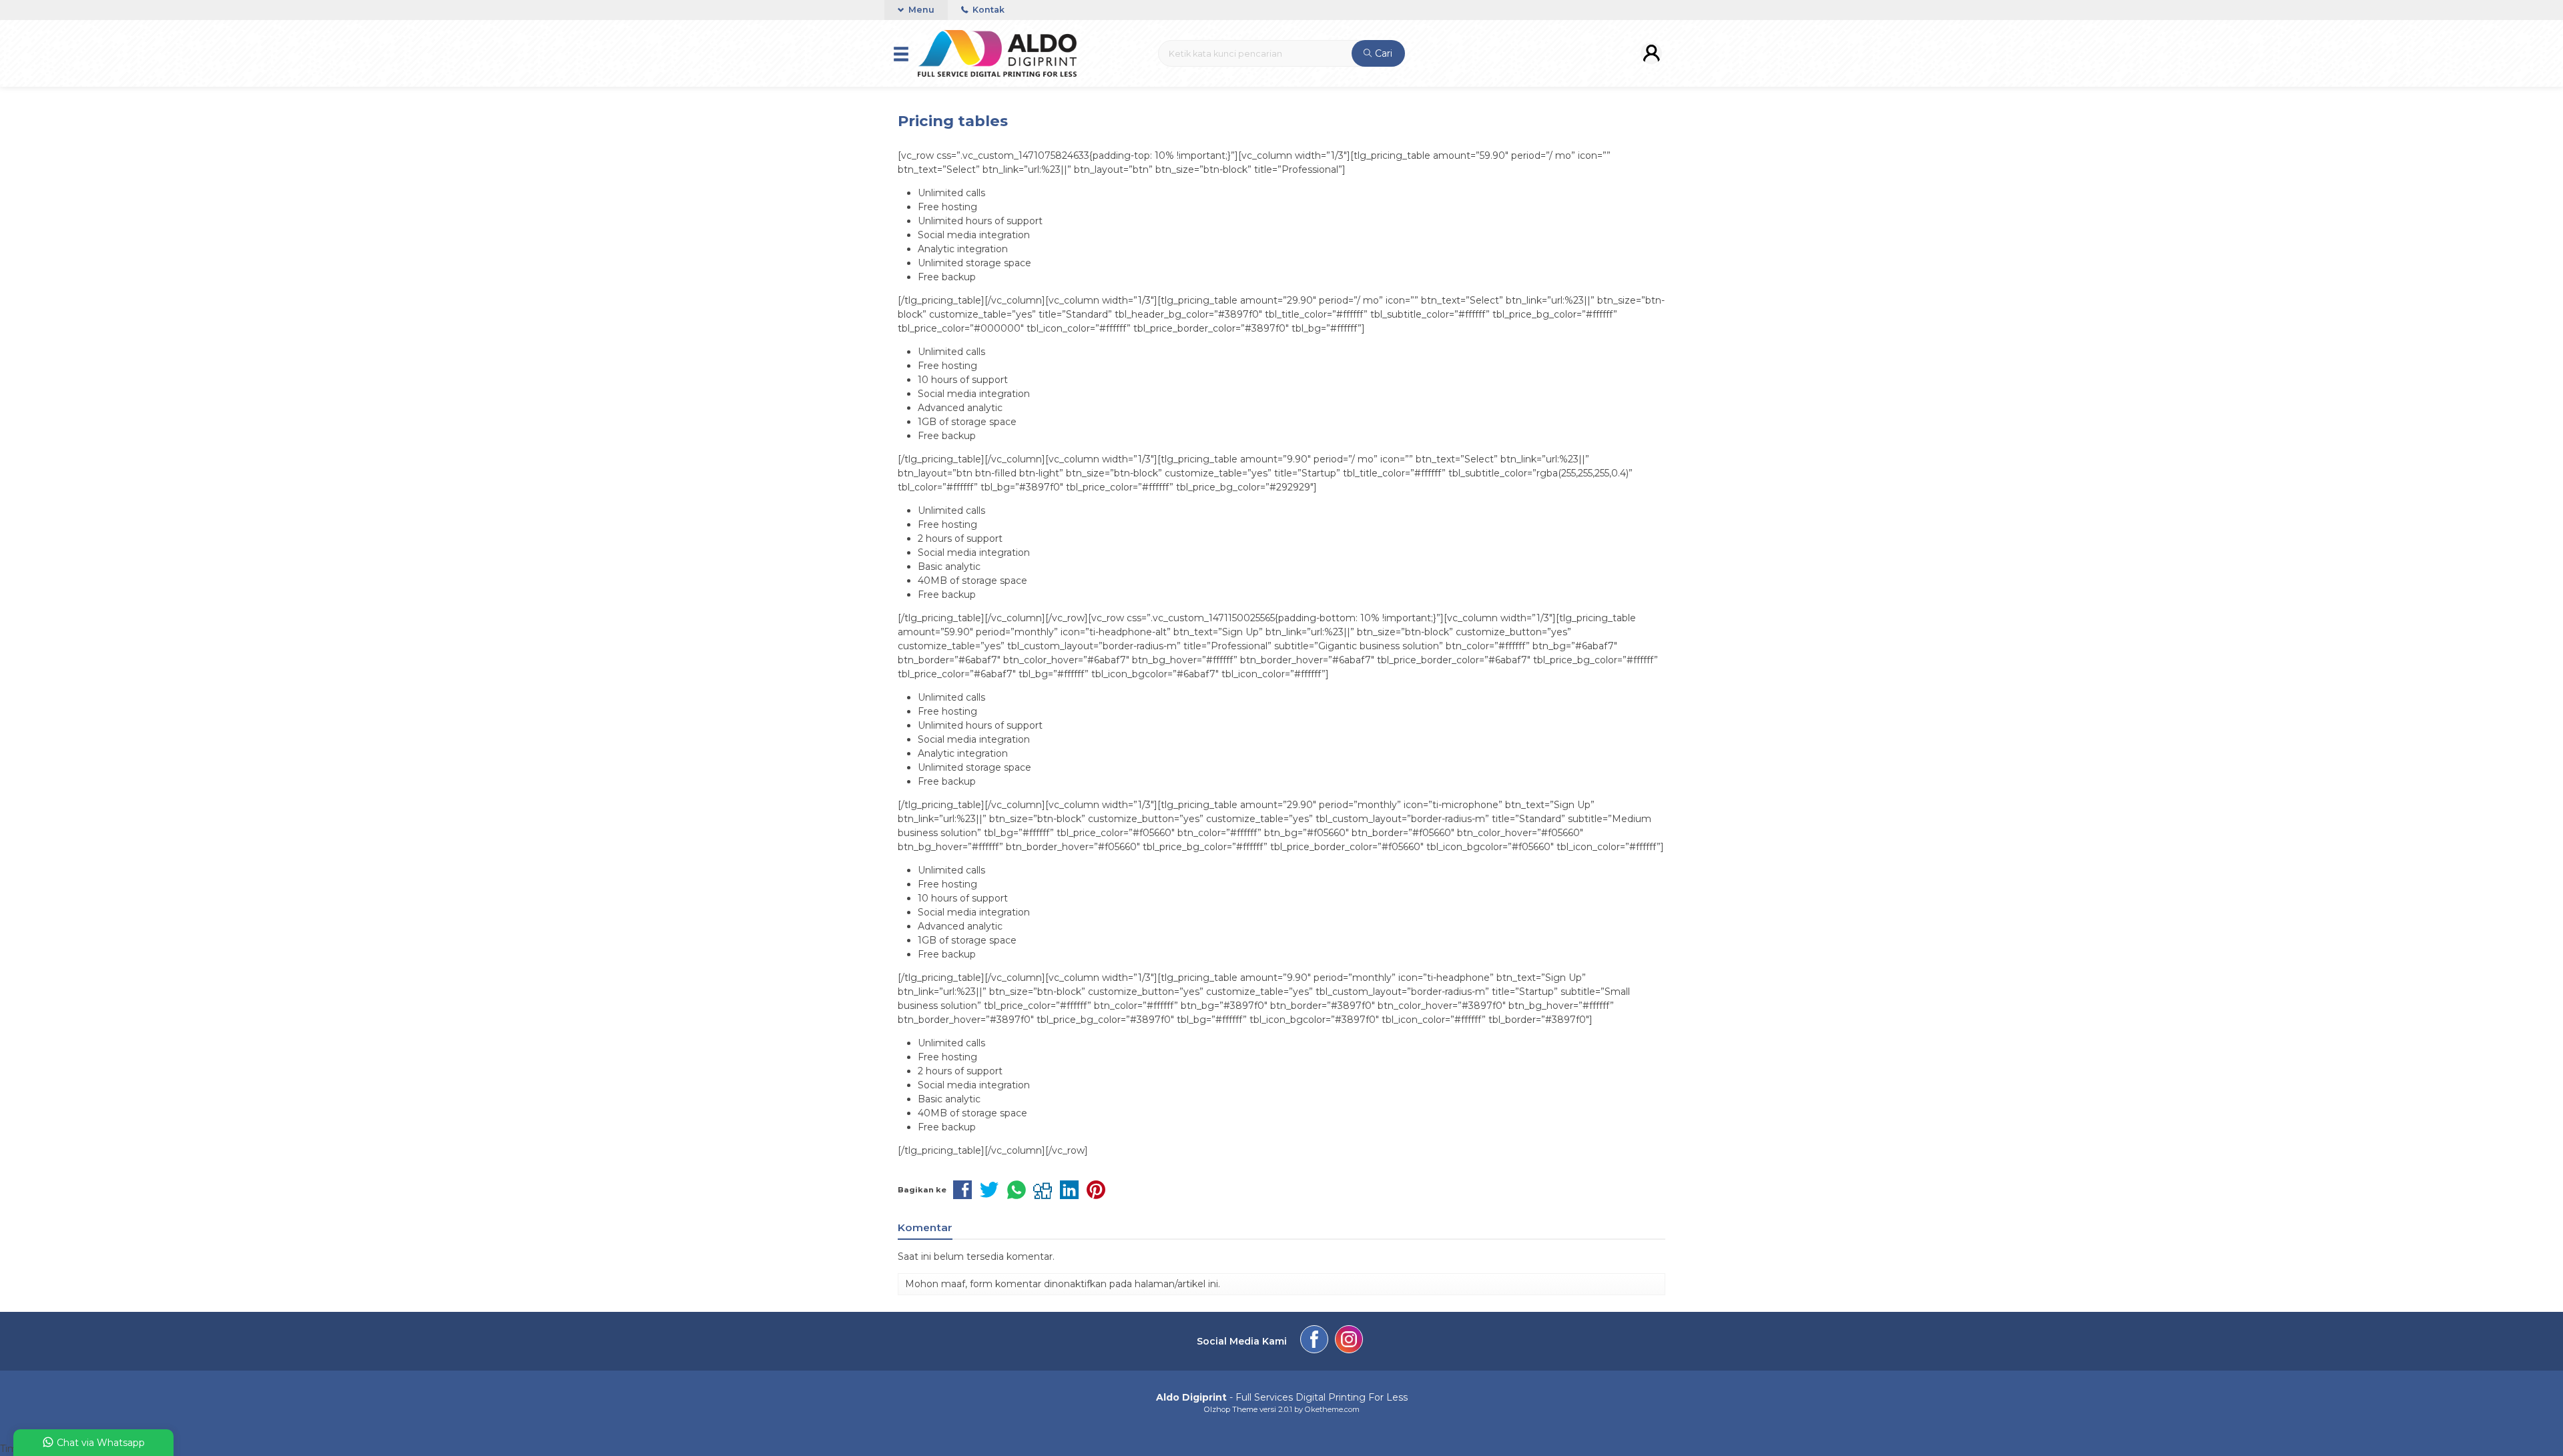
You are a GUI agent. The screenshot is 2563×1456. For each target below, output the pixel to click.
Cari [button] (1382, 53)
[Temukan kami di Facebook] (1314, 1341)
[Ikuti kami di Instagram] (1349, 1341)
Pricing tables (953, 121)
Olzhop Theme (1231, 1409)
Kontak (987, 10)
